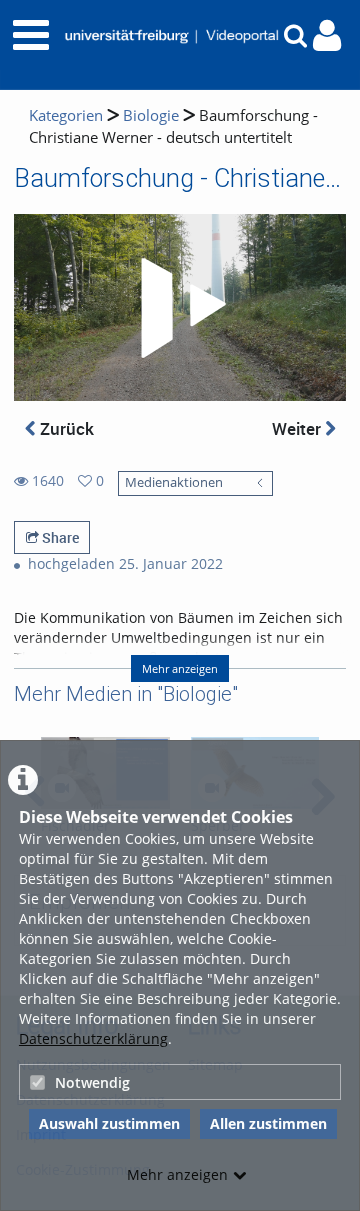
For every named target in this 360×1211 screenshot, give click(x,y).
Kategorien (66, 115)
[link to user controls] (327, 35)
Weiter (298, 428)
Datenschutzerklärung (93, 1038)
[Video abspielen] (180, 308)
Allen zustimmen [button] (268, 1123)
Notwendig (92, 1082)
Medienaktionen (174, 482)
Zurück (65, 428)
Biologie (151, 115)
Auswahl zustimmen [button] (109, 1123)
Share (59, 537)
